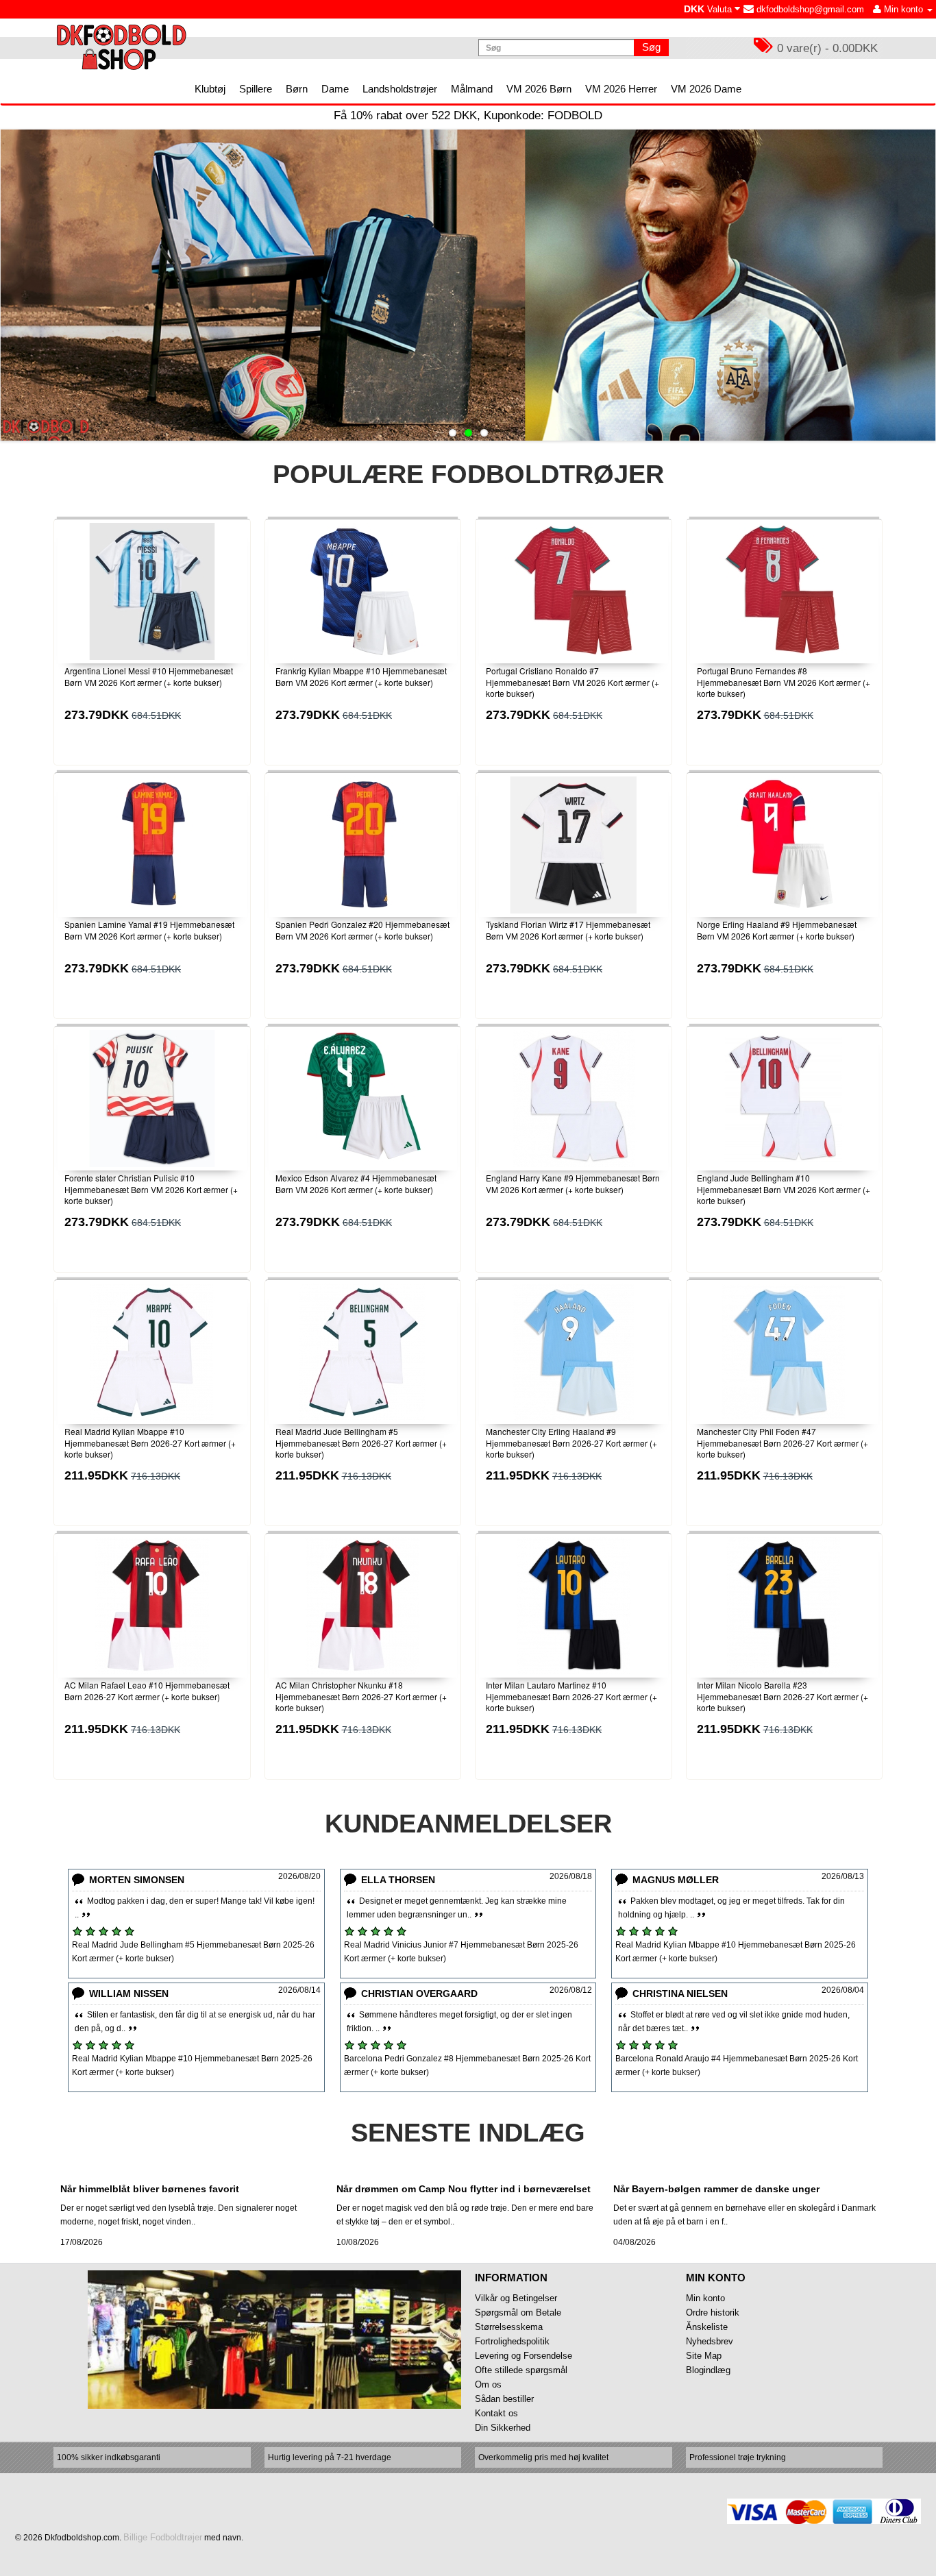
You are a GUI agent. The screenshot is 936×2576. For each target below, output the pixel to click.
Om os (488, 2384)
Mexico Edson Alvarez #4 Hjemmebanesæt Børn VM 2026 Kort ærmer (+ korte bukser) (356, 1183)
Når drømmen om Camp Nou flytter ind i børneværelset (464, 2189)
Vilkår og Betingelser (516, 2298)
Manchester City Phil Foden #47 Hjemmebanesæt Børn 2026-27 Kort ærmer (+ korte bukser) (783, 1443)
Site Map (704, 2356)
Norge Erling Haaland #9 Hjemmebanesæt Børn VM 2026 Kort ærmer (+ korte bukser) (777, 930)
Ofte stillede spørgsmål (521, 2370)
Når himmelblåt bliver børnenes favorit (150, 2189)
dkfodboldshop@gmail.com (809, 9)
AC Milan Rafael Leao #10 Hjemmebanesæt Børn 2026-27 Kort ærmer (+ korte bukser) (147, 1691)
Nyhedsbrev (710, 2341)
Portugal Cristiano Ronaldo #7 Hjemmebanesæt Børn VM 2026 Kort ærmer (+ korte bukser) (572, 682)
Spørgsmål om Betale (518, 2313)
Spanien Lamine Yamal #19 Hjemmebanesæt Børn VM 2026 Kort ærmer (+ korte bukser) (149, 930)
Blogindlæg (708, 2370)
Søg (651, 47)
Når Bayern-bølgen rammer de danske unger (716, 2189)
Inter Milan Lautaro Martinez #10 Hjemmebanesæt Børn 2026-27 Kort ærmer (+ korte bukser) (571, 1696)
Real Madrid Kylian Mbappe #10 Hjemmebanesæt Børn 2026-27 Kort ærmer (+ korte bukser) (150, 1443)
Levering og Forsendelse (524, 2356)
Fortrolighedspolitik (512, 2341)
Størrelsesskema (509, 2327)
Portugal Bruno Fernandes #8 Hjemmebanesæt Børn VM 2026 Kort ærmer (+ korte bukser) (784, 682)
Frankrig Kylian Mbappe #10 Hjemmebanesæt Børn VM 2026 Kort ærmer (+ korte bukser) (361, 676)
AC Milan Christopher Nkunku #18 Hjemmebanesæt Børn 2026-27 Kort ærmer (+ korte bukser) (361, 1696)
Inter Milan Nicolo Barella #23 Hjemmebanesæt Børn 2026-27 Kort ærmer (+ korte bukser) (783, 1696)
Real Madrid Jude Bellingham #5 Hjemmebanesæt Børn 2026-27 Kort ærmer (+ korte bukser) (361, 1443)
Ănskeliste (707, 2327)
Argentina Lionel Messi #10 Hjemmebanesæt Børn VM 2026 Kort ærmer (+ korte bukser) (149, 676)
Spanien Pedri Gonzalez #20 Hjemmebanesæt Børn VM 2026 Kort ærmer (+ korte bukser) (362, 930)
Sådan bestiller (504, 2399)
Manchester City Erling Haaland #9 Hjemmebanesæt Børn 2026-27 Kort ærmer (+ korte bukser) (571, 1443)
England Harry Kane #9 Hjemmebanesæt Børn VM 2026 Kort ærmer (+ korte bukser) (573, 1183)
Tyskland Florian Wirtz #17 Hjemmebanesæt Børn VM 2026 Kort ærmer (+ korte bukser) (568, 930)
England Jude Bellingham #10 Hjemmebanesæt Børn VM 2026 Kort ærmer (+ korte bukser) (784, 1189)
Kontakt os (496, 2413)
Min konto (705, 2298)
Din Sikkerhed (503, 2428)
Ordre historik (713, 2313)
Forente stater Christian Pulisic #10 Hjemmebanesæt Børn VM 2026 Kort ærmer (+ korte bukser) (151, 1189)
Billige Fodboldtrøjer (163, 2537)
